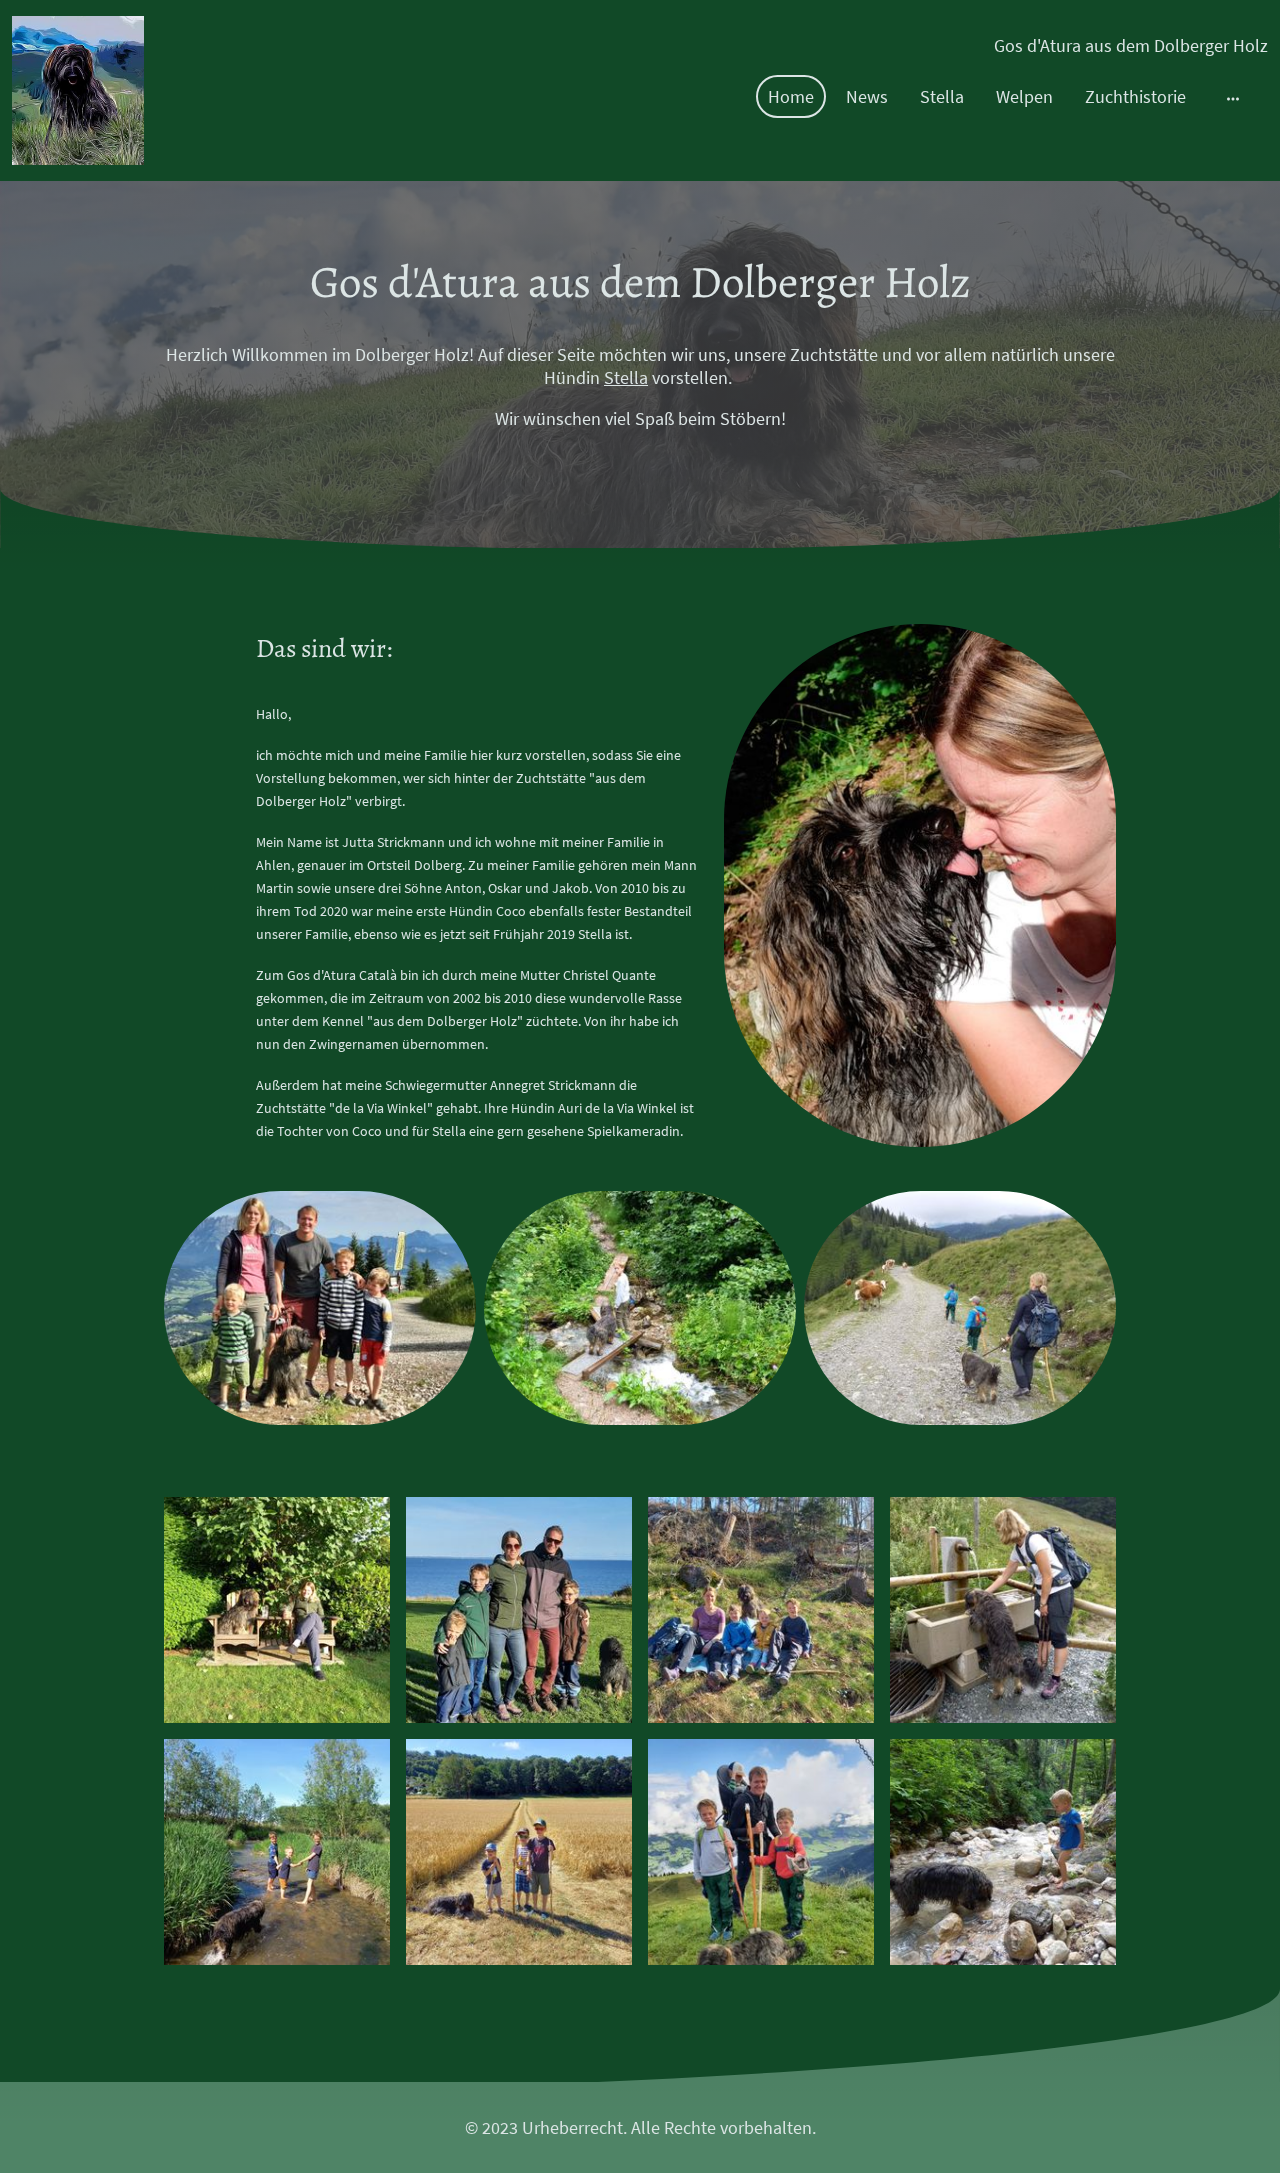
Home (791, 96)
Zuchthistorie (1135, 96)
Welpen (1024, 96)
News (867, 96)
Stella (942, 96)
